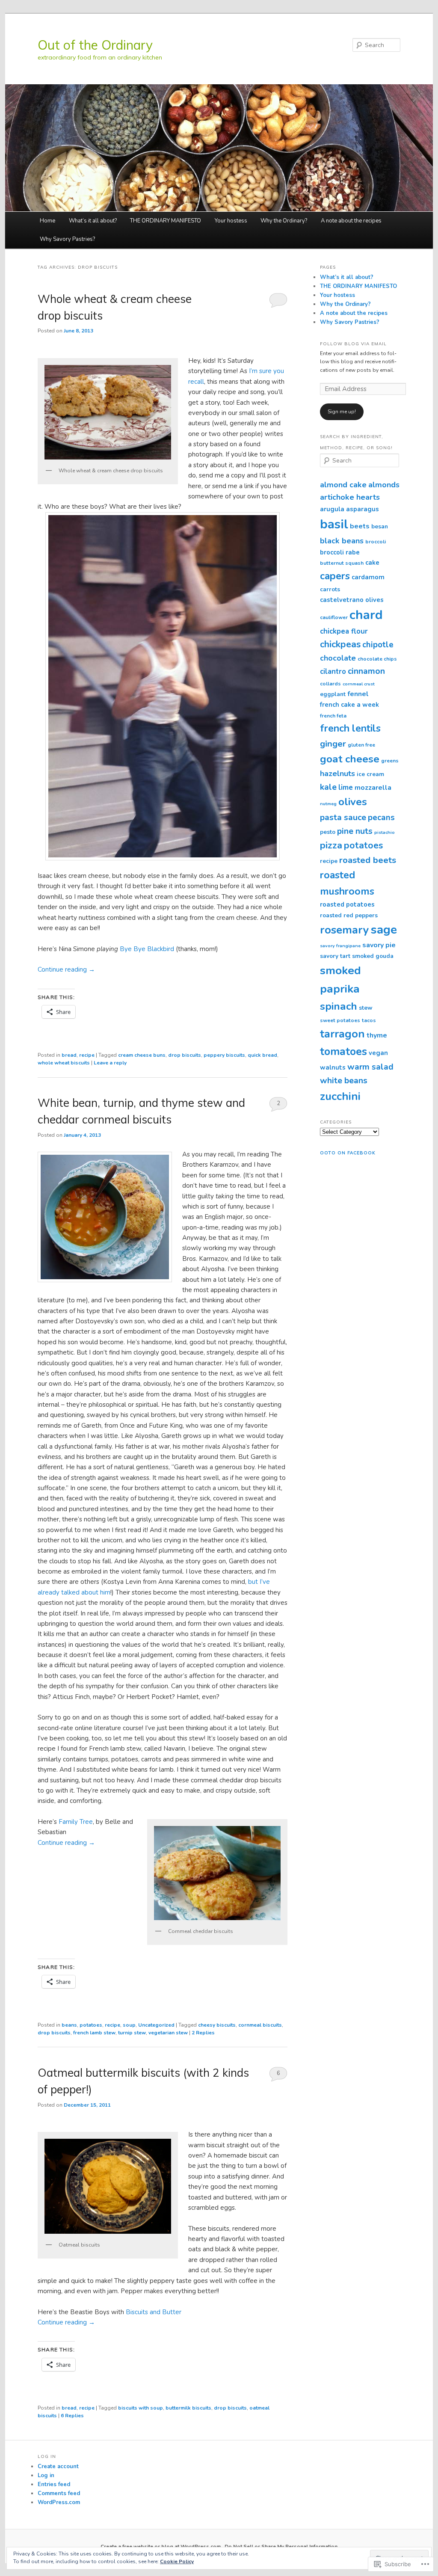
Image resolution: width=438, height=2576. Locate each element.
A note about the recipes (351, 221)
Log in (46, 2475)
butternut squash (342, 563)
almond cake (343, 485)
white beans (344, 1080)
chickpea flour (344, 631)
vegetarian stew (168, 2033)
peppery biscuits (224, 1055)
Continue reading (66, 969)
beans (69, 2025)
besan (380, 526)
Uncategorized (156, 2025)
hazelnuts (337, 774)
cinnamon (366, 671)
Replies (203, 2033)
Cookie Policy (177, 2561)
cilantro (333, 671)
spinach (339, 1006)
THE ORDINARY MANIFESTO (166, 221)
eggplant (333, 694)
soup (129, 2025)
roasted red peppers (349, 915)
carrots (330, 589)
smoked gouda (373, 956)
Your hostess (231, 221)
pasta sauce (343, 817)
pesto (328, 832)
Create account (58, 2466)
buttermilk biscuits (188, 2408)
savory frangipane (340, 946)
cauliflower (334, 617)
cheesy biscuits (217, 2025)
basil (334, 524)
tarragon (342, 1034)
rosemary (345, 930)
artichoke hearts (350, 497)
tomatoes (343, 1052)
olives (353, 802)
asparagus (363, 509)
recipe (87, 1055)
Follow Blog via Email (353, 344)
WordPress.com (59, 2502)
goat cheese (350, 759)
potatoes (91, 2025)
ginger (333, 744)
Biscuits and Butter (154, 2312)
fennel (358, 694)
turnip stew (132, 2033)
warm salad (370, 1067)
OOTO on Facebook (348, 1153)
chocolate (338, 658)
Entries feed (54, 2484)
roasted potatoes (347, 904)
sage (384, 930)
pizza (331, 845)
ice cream (370, 774)
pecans (381, 818)
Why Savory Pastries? (67, 239)
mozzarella (373, 788)
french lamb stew (94, 2033)
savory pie (379, 945)
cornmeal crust (359, 684)
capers (335, 576)
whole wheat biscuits (64, 1063)
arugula (332, 509)
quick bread (262, 1055)
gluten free (361, 745)
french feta (333, 716)
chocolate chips (377, 659)
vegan (378, 1053)
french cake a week (349, 705)
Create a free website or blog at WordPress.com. (161, 2546)
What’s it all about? (93, 221)
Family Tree (76, 1822)
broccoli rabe (340, 552)
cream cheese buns (142, 1055)
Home (47, 221)
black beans (342, 541)
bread (69, 1055)
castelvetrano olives (352, 600)
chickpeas (340, 644)
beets (360, 526)
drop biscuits (185, 1055)
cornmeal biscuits (260, 2025)
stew (366, 1008)
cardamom (368, 577)
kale (328, 787)
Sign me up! (342, 412)
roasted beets (368, 860)
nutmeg (328, 804)
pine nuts (355, 831)
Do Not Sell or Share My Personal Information (281, 2546)
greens (390, 761)
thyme (377, 1035)
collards (330, 684)
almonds (384, 485)
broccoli (376, 542)
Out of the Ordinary (95, 45)
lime (346, 787)
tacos (369, 1020)
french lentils (350, 728)
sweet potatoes (340, 1020)
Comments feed (59, 2493)
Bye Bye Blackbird (148, 949)
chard (366, 615)
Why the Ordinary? (284, 221)
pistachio (385, 832)
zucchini (340, 1096)
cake (372, 563)
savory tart (335, 956)
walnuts (333, 1067)
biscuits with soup (141, 2408)
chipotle (378, 645)
